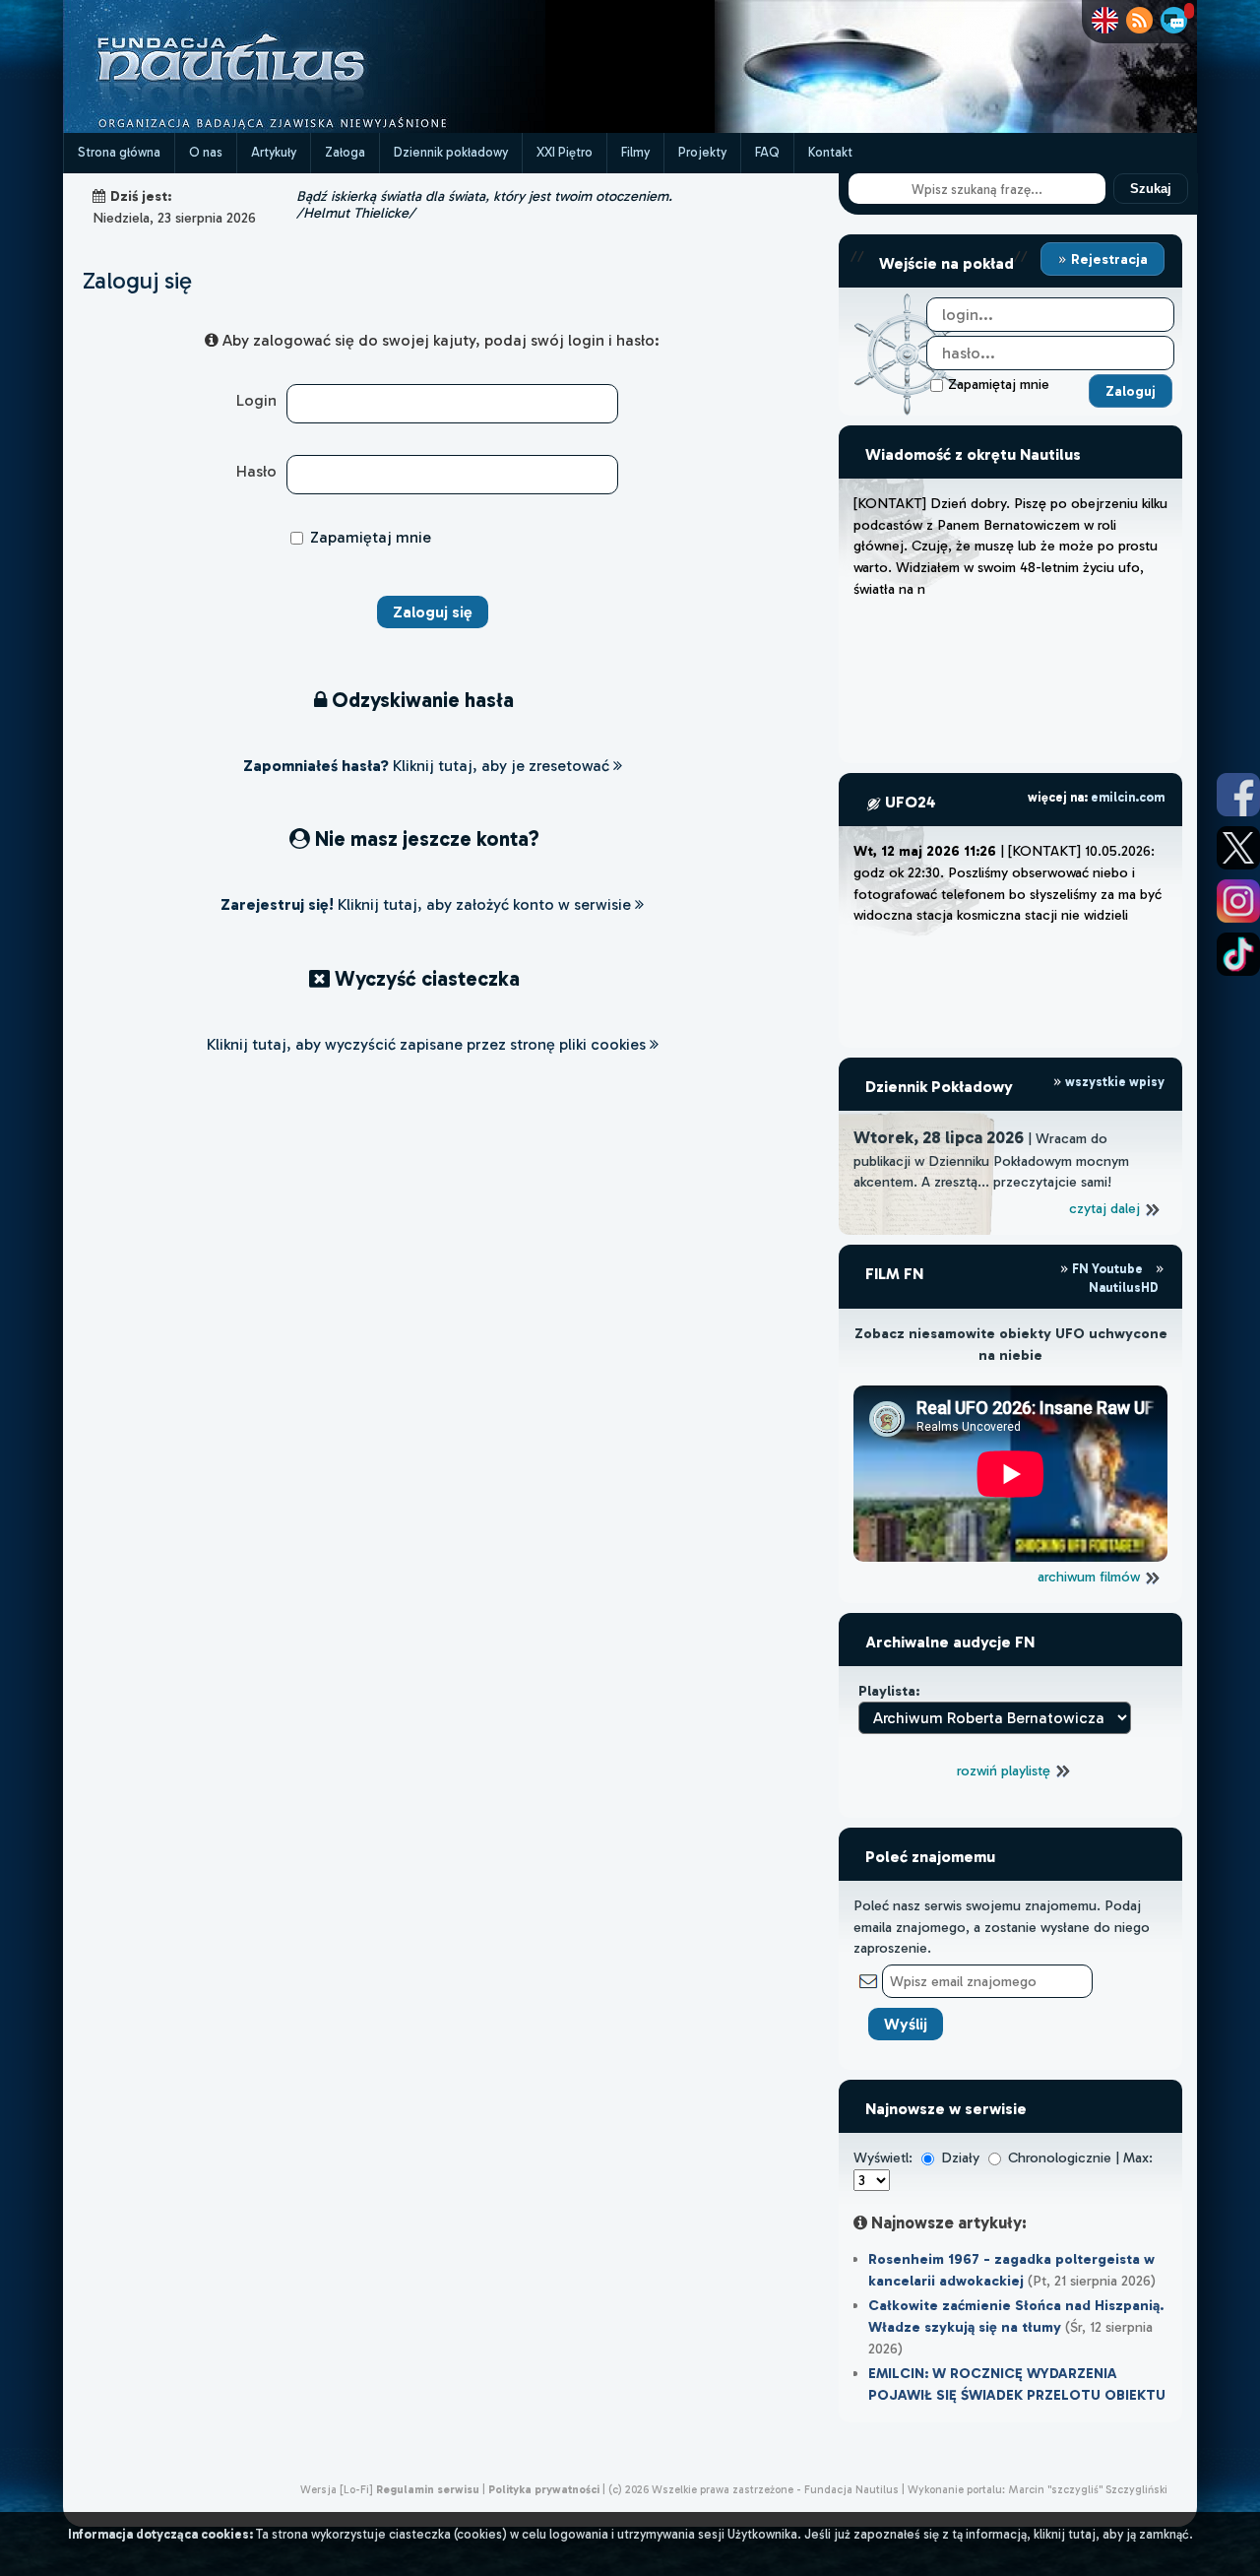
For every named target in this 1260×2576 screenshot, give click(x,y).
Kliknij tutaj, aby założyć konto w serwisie (428, 904)
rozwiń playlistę (1006, 1771)
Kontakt (830, 152)
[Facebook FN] (1238, 795)
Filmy (635, 152)
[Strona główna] (304, 128)
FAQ (767, 152)
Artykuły (274, 152)
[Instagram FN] (1238, 901)
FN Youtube (1107, 1269)
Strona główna (119, 152)
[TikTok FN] (1238, 954)
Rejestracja (1107, 259)
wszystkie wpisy (1113, 1082)
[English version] (1105, 20)
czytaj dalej (1106, 1208)
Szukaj (1151, 189)
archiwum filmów (1091, 1577)
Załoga (345, 152)
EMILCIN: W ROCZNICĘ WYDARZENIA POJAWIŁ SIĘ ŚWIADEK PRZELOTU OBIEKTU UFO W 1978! (1017, 2394)
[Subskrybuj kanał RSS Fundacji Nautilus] (1139, 20)
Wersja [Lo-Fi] (337, 2489)
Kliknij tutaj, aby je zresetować (428, 766)
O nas (206, 152)
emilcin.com (1128, 797)
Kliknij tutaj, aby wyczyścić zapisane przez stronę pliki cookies (428, 1044)
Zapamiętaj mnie (999, 384)
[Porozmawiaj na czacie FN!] (1174, 20)
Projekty (702, 152)
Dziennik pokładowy (451, 152)
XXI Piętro (565, 152)
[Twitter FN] (1238, 848)
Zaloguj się (137, 280)
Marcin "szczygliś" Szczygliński (1088, 2489)
